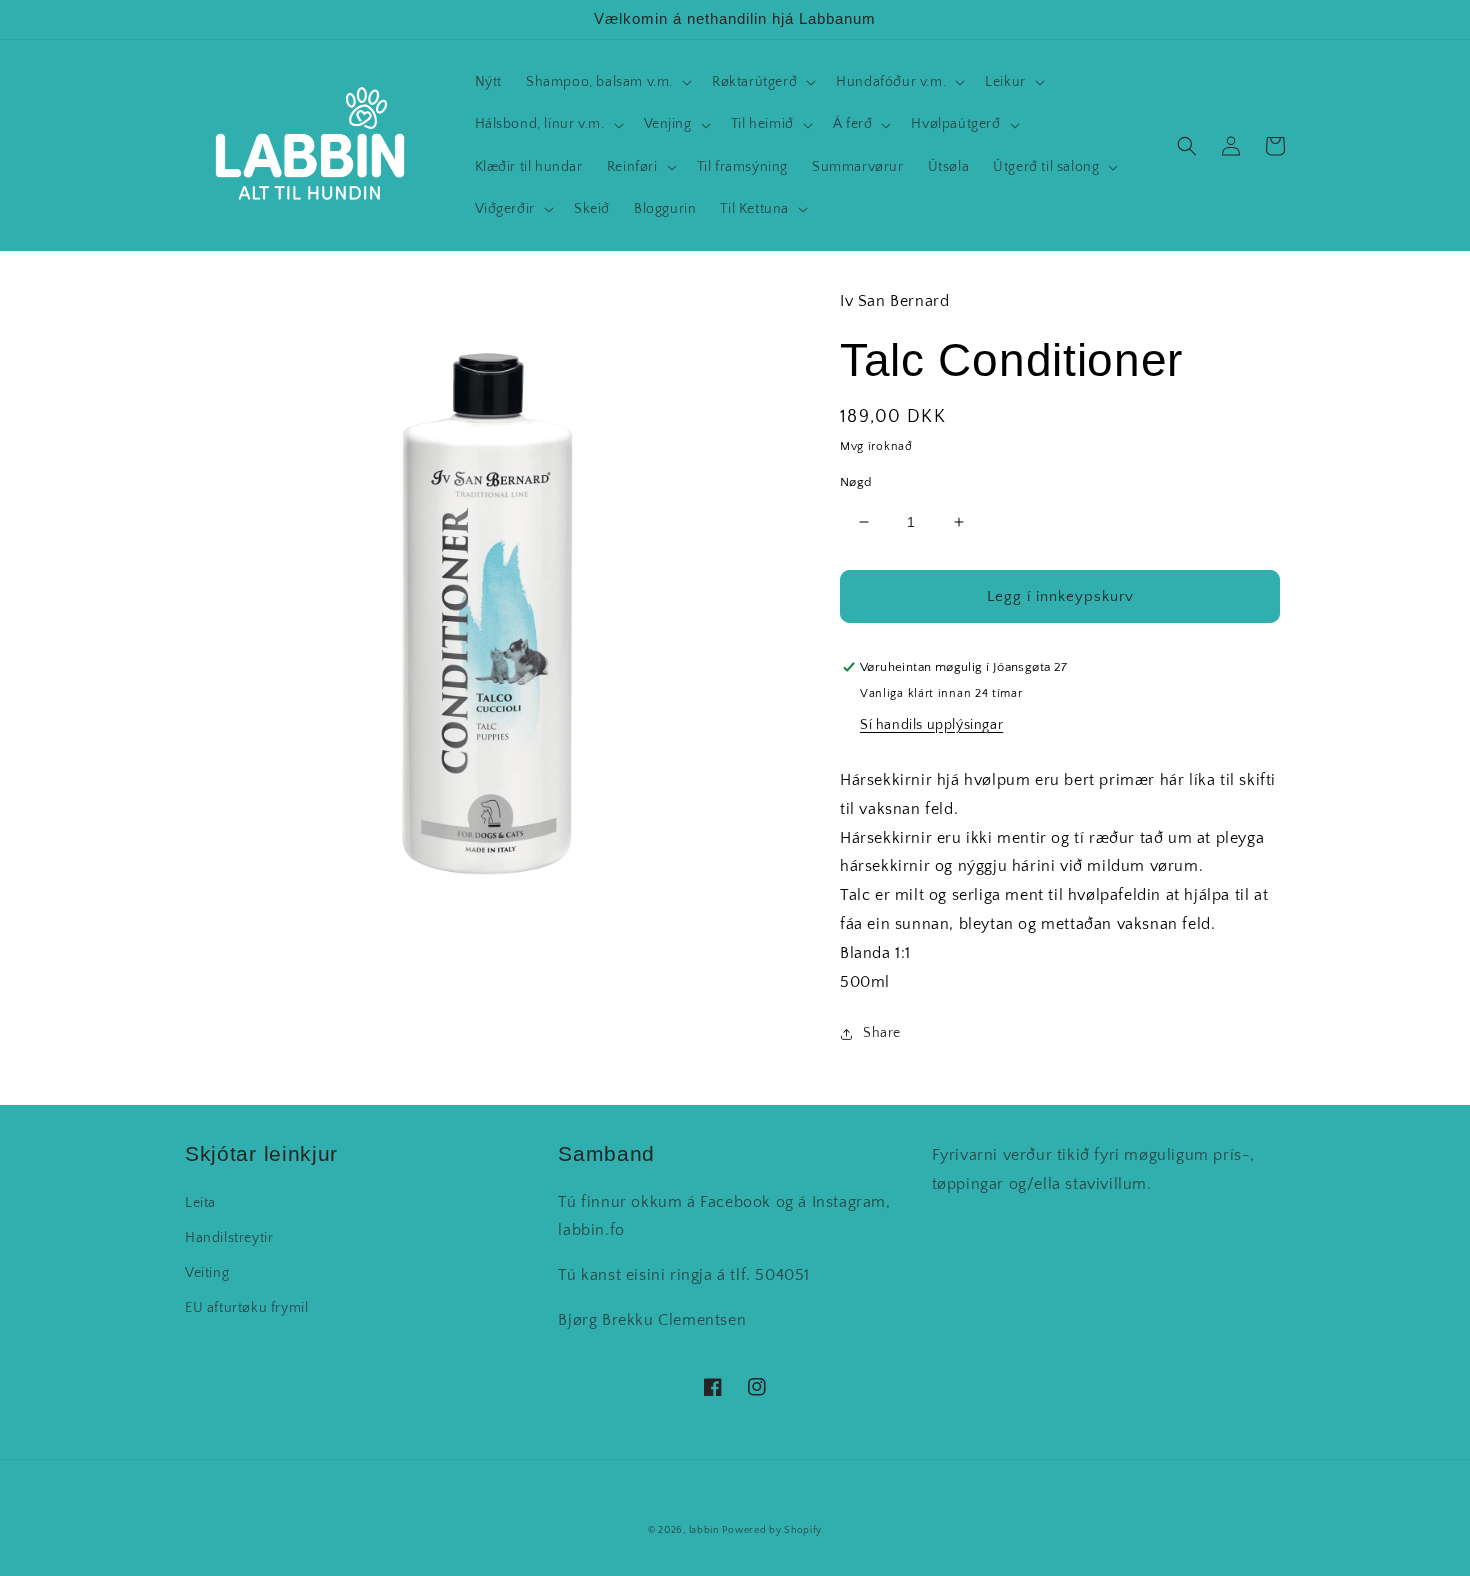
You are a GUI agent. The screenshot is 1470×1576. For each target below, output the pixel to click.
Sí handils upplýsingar (931, 725)
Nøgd (856, 482)
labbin (704, 1530)
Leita (200, 1203)
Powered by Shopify (772, 1530)
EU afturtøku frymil (246, 1308)
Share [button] (882, 1033)
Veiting (207, 1273)
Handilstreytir (229, 1238)
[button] (607, 82)
